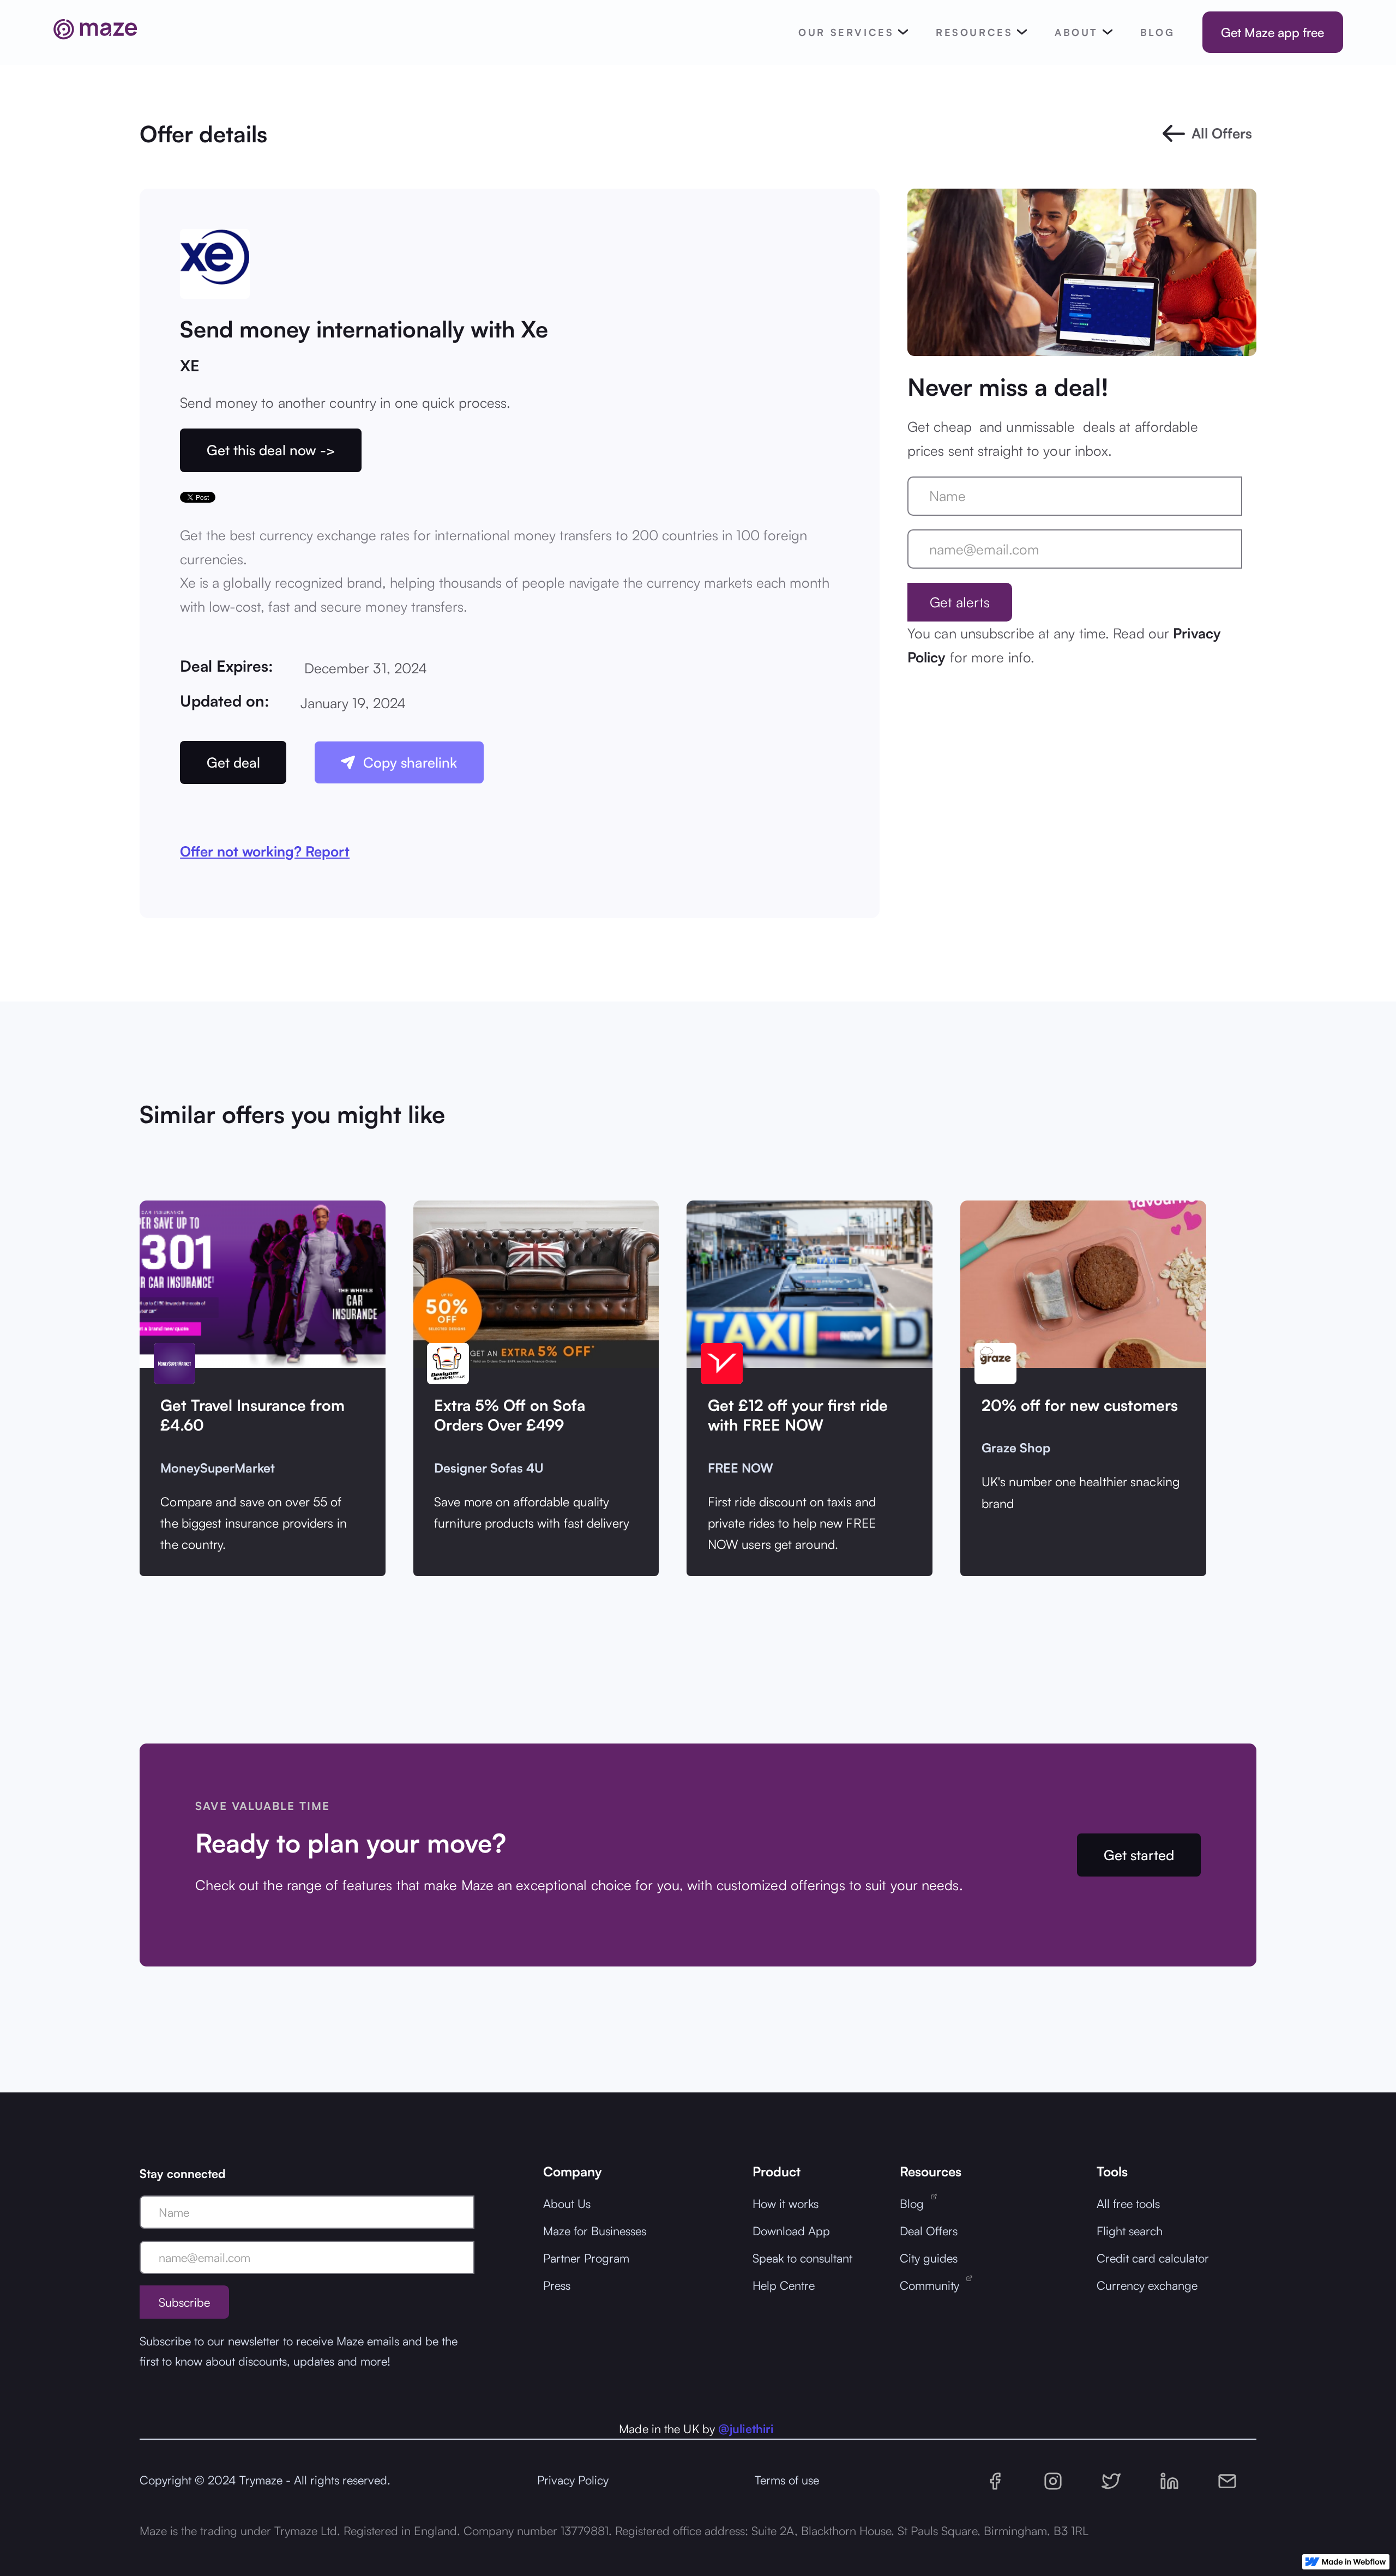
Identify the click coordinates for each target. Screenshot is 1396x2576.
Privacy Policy (573, 2480)
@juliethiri (746, 2429)
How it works (786, 2203)
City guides (929, 2258)
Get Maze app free (1272, 32)
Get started (1139, 1855)
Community (933, 2285)
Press (557, 2285)
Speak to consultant (802, 2258)
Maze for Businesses (595, 2231)
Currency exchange (1147, 2285)
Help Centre (784, 2285)
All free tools (1128, 2203)
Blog (915, 2203)
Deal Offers (929, 2231)
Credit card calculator (1153, 2258)
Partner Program (586, 2258)
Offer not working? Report (265, 851)
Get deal (233, 762)
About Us (567, 2203)
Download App (791, 2231)
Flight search (1130, 2231)
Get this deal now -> (271, 450)
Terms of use (787, 2480)
